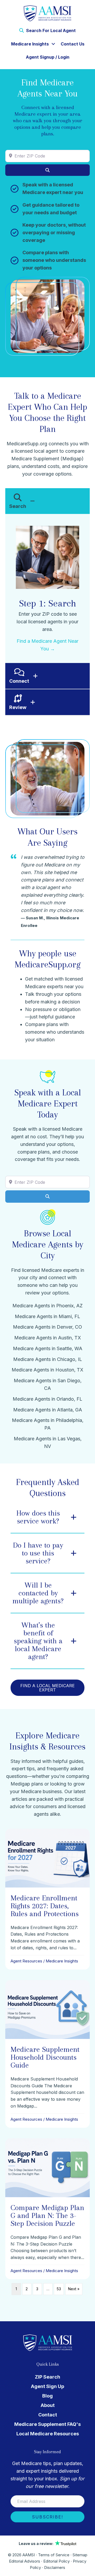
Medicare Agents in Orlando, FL (47, 1399)
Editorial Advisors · (26, 2561)
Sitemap (80, 2555)
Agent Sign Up (47, 2386)
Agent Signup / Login (48, 57)
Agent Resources (26, 1961)
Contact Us (73, 44)
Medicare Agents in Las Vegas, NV (48, 1442)
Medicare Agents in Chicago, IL (48, 1359)
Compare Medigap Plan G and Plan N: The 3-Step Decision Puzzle (47, 2215)
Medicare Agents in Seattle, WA (48, 1348)
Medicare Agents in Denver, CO (47, 1327)
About (48, 2405)
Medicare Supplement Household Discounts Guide (45, 2057)
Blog (47, 2396)
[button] (53, 44)
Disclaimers (55, 2567)
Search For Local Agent (50, 30)
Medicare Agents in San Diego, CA (48, 1384)
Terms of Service (54, 2555)
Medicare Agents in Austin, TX (48, 1338)
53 (59, 2289)
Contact (48, 2415)
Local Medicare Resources (48, 2434)
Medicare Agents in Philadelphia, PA (48, 1424)
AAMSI (29, 2555)
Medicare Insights (30, 44)
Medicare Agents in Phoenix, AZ (47, 1306)
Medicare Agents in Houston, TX (47, 1370)
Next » (74, 2289)
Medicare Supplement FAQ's (47, 2424)
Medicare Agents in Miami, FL (47, 1316)
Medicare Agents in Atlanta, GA (48, 1410)
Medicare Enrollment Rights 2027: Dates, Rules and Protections (45, 1906)
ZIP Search (47, 2377)
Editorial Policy (56, 2561)
